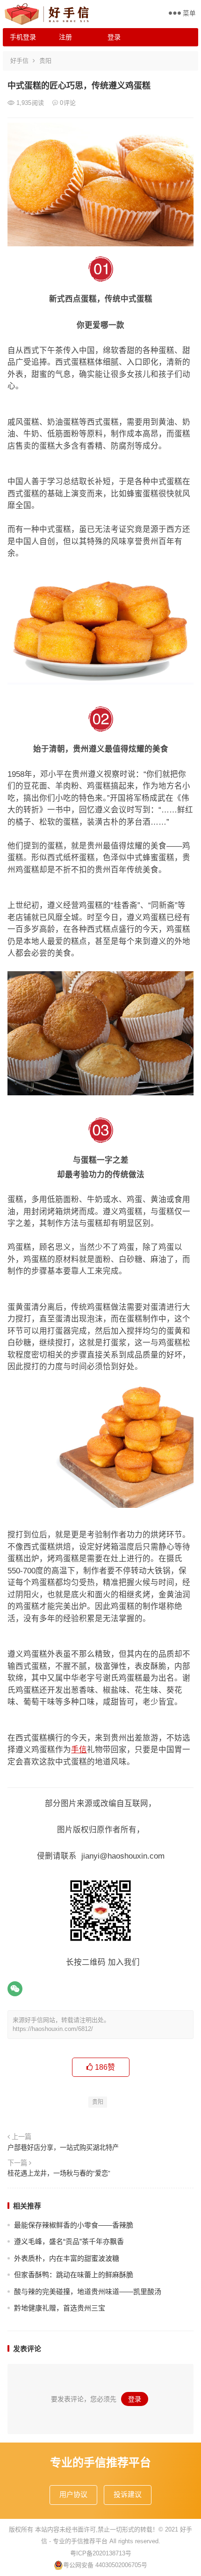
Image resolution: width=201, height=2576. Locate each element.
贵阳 (45, 61)
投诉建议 (128, 2494)
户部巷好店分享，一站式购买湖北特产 (63, 2148)
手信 (79, 1749)
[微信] (15, 1989)
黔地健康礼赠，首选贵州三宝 (60, 2308)
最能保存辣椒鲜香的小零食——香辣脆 (74, 2225)
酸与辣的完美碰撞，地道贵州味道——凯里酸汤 (88, 2292)
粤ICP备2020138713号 (101, 2553)
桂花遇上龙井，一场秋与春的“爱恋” (59, 2173)
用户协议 (73, 2494)
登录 (114, 37)
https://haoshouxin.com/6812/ (53, 2029)
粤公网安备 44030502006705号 (105, 2565)
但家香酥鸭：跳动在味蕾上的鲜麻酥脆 (74, 2275)
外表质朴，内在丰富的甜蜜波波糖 (67, 2258)
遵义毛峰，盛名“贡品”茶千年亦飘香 (69, 2241)
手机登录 (23, 37)
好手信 (19, 61)
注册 (65, 37)
